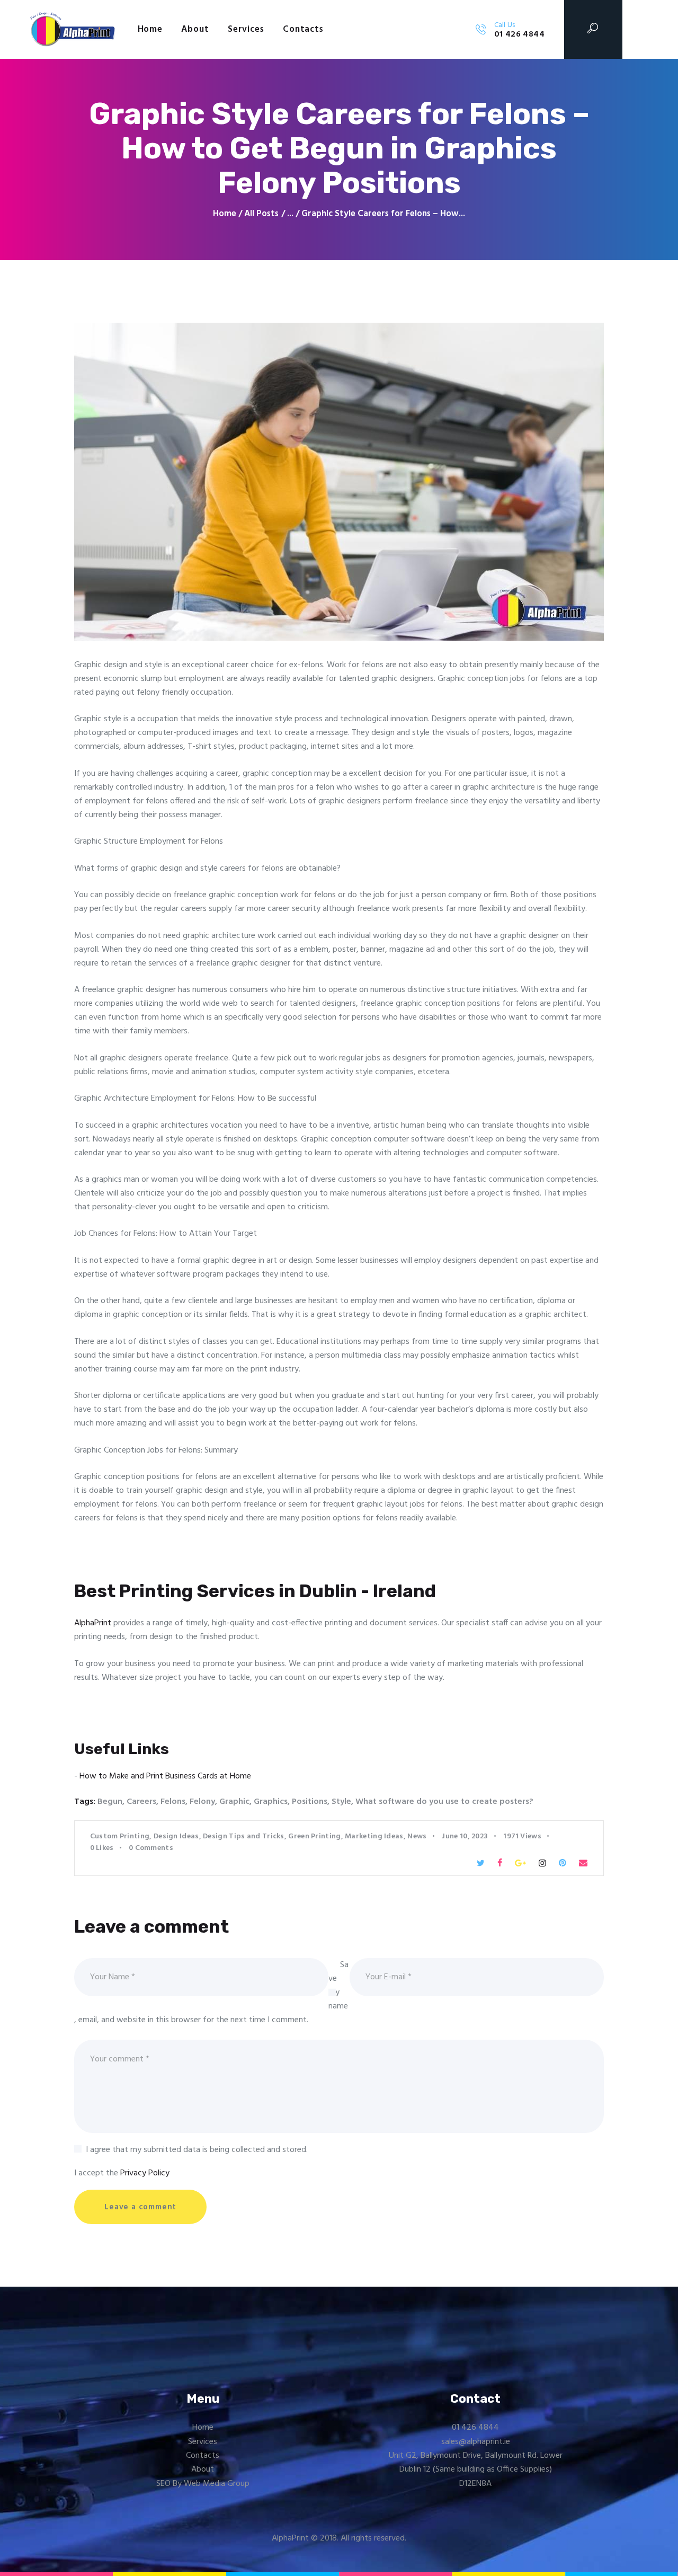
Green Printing (314, 1836)
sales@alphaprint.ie (476, 2442)
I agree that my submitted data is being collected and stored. (197, 2150)
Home (225, 214)
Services (203, 2442)
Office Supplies (523, 2469)
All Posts (261, 214)
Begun (110, 1802)
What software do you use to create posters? (444, 1802)
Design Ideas (176, 1836)
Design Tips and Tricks (244, 1836)
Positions (310, 1802)
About (203, 2469)
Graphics (271, 1802)
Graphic (234, 1802)
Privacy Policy (145, 2173)
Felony (202, 1802)
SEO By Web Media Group (203, 2484)
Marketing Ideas (374, 1836)
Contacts (203, 2456)
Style (341, 1802)
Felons (173, 1802)
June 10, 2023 (465, 1836)
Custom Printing (120, 1836)
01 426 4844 (475, 2428)
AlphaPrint (93, 1623)
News (417, 1836)
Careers (141, 1802)
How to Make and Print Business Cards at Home (165, 1776)
